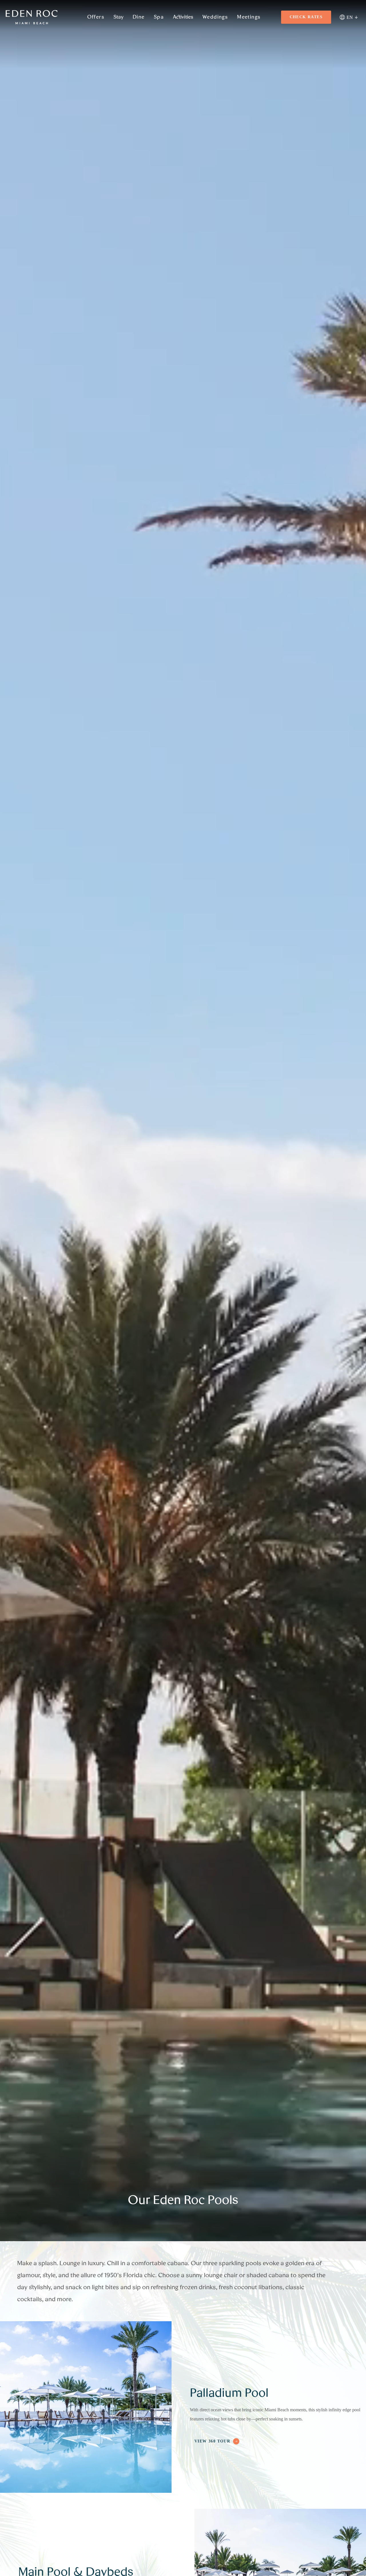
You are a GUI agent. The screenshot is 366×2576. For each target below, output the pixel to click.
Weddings (215, 17)
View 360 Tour (212, 2441)
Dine (139, 17)
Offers (96, 17)
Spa (159, 17)
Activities (183, 17)
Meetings (249, 17)
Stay (119, 17)
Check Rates (306, 17)
